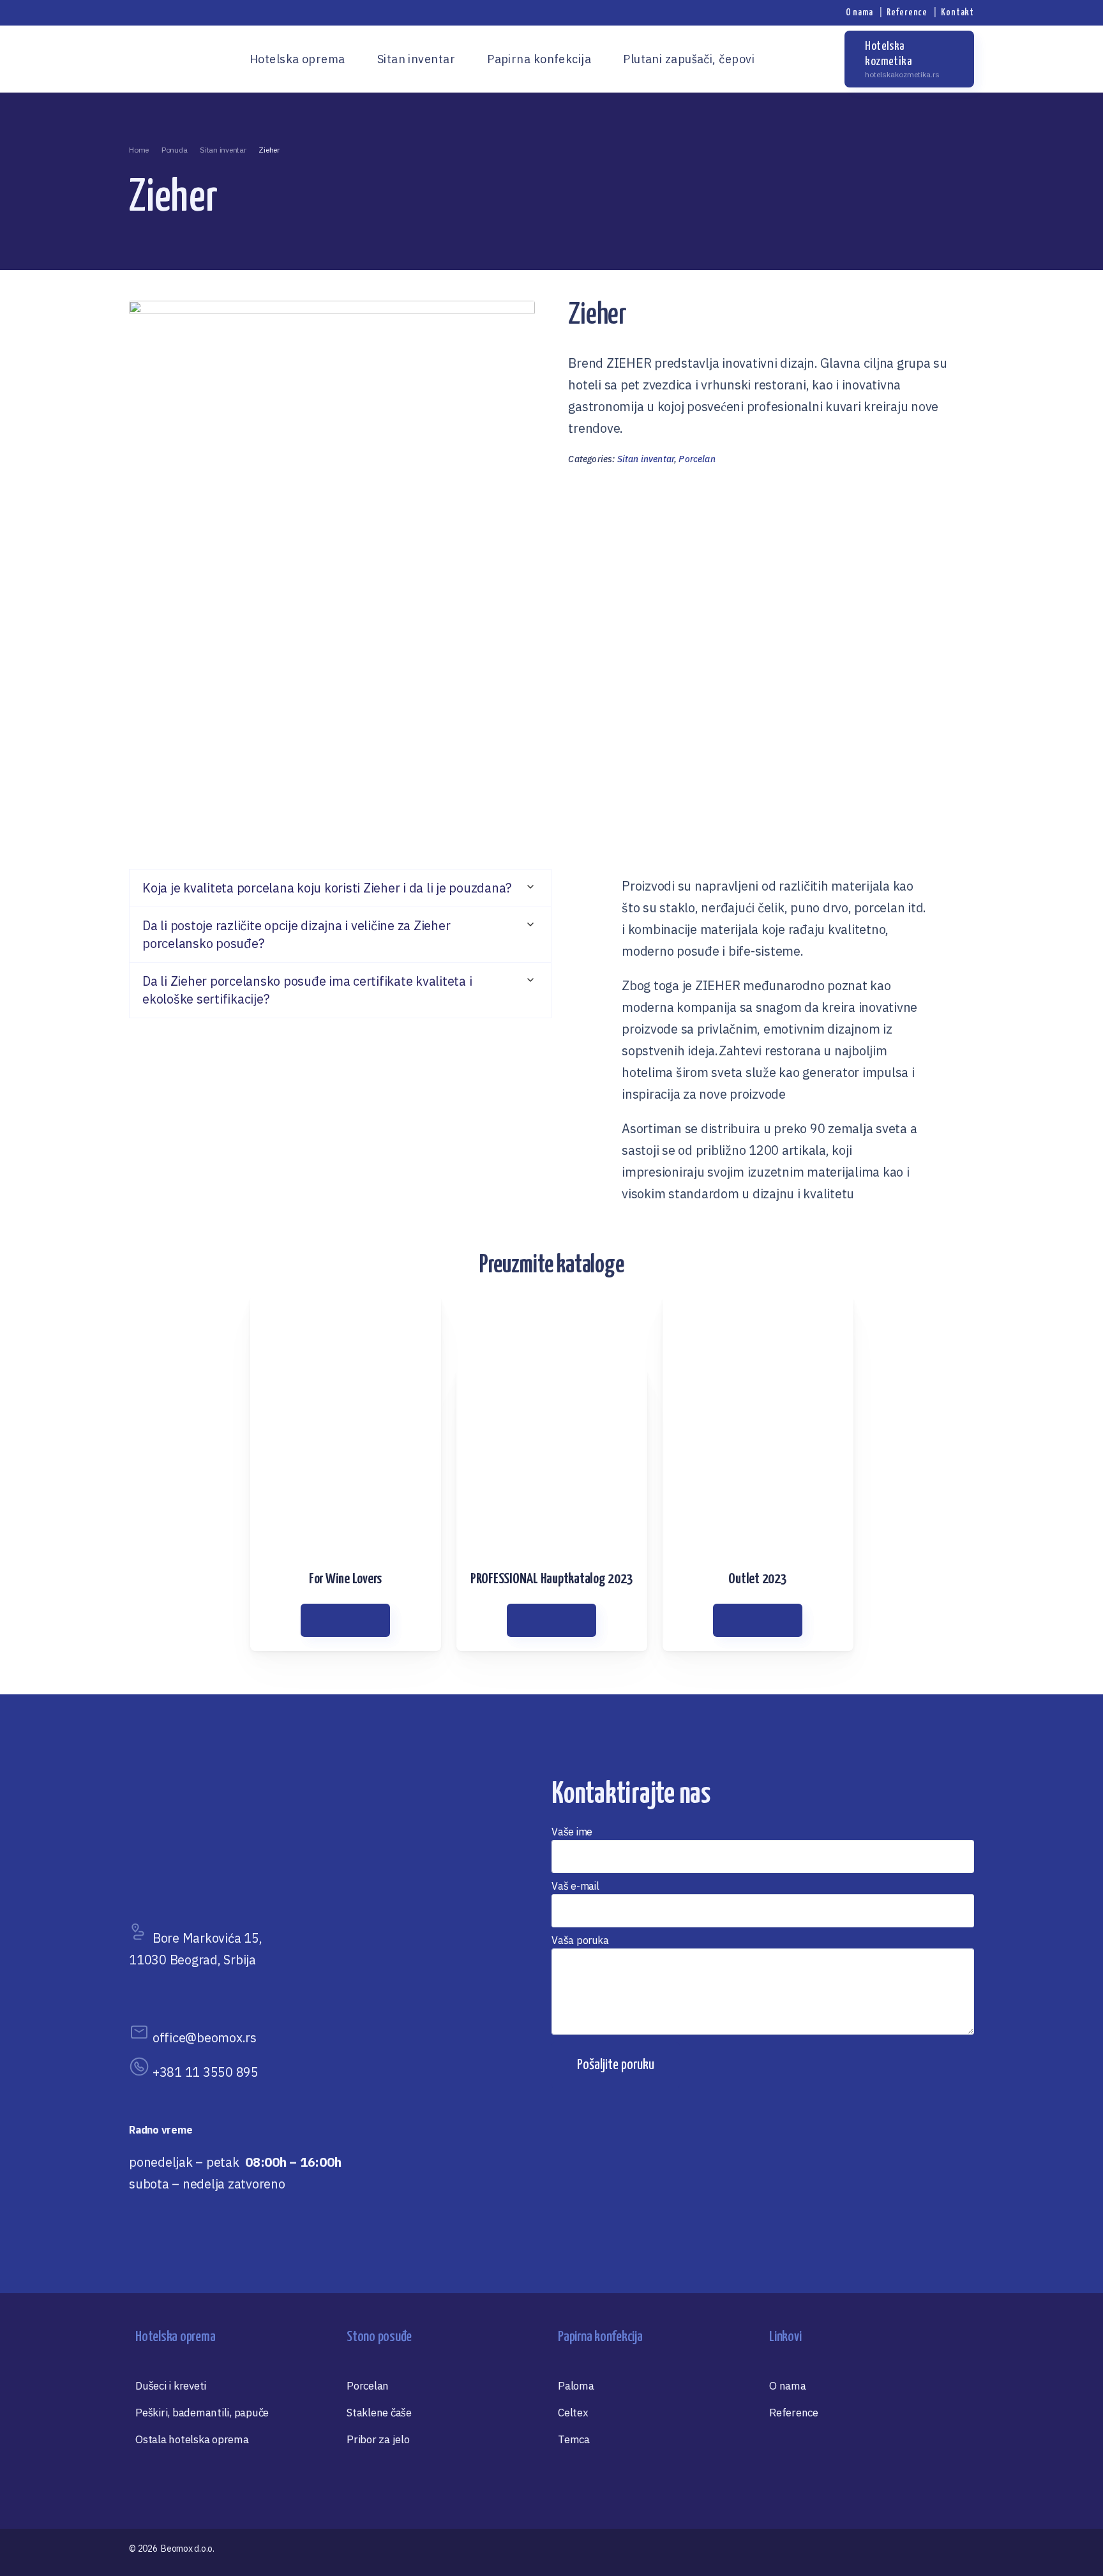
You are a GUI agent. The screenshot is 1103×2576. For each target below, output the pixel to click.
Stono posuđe (379, 2337)
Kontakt (957, 12)
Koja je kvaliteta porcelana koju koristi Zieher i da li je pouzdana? (327, 888)
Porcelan (697, 459)
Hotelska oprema (175, 2337)
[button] (340, 888)
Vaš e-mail (575, 1886)
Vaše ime (572, 1832)
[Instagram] (818, 59)
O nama (859, 12)
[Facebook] (795, 59)
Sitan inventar (646, 459)
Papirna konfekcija (600, 2337)
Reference (907, 12)
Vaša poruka (580, 1940)
